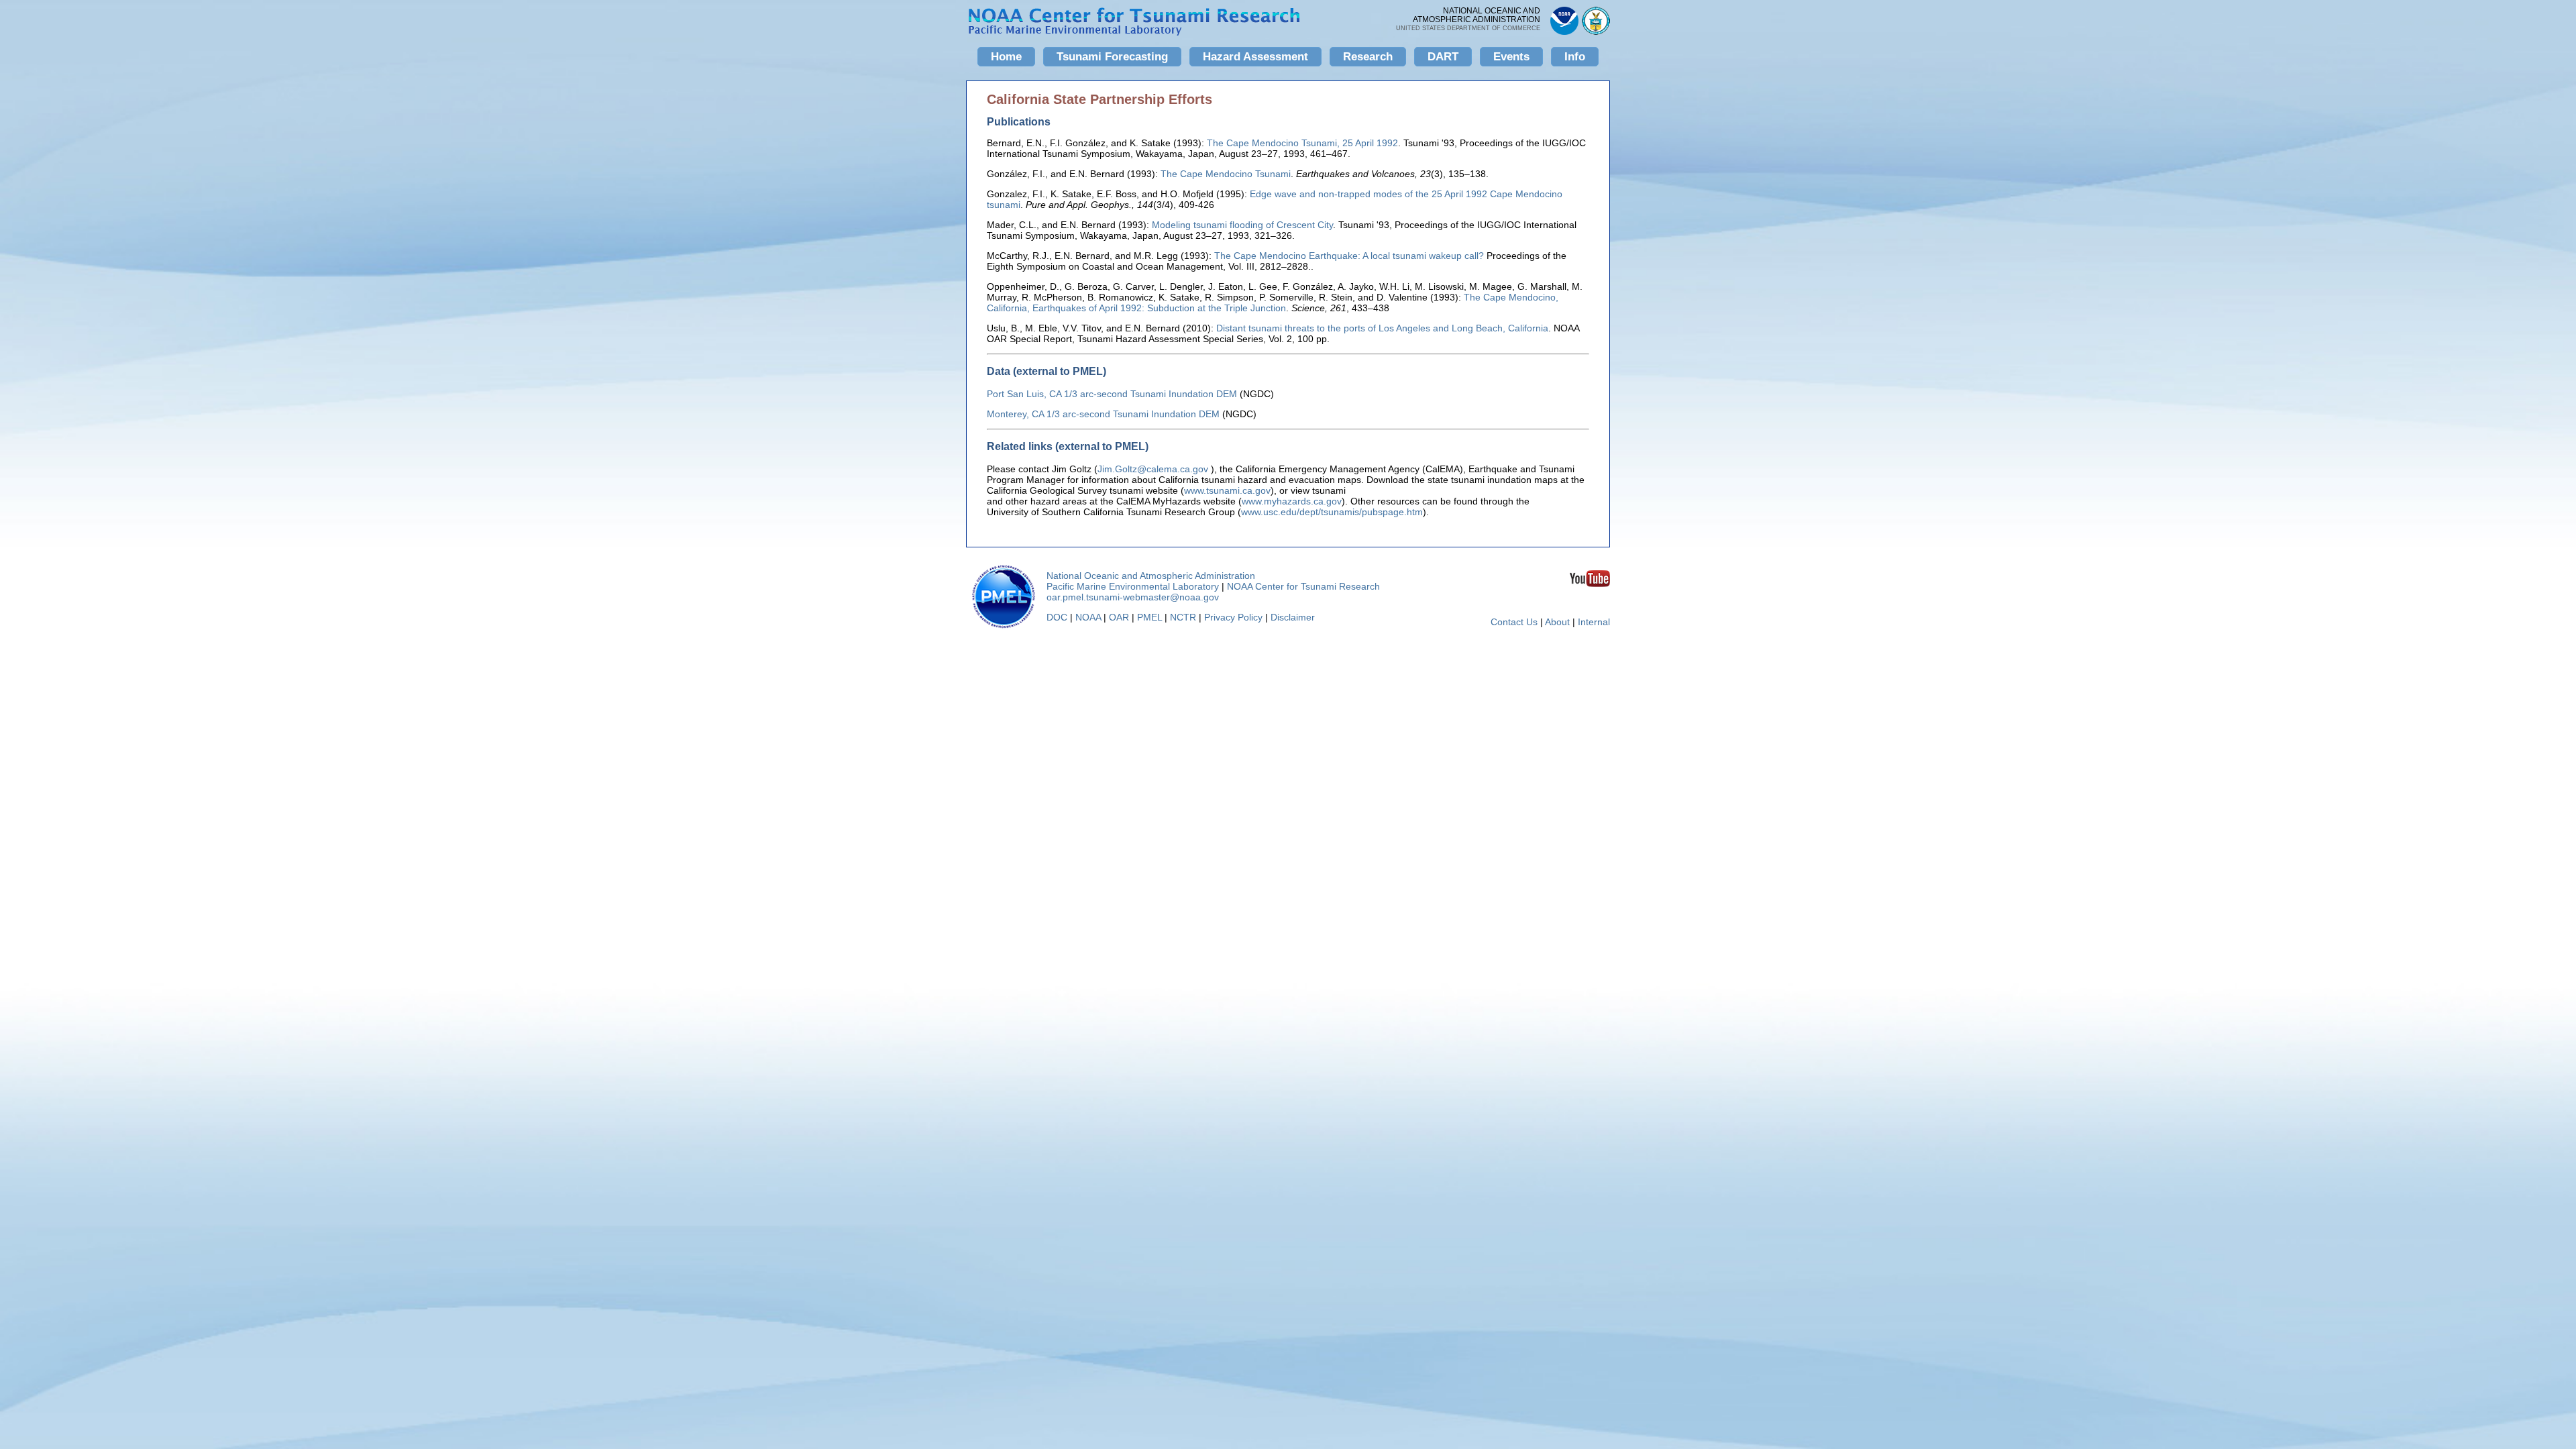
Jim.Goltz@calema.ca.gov (1153, 469)
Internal (1594, 622)
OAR (1119, 617)
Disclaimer (1293, 617)
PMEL (1149, 617)
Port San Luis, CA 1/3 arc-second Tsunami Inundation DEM (1112, 394)
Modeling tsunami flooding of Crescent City (1242, 225)
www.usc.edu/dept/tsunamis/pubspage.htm (1332, 512)
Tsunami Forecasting (1112, 57)
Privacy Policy (1233, 617)
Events (1511, 57)
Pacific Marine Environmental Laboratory (1133, 586)
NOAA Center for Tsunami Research (1303, 586)
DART (1443, 57)
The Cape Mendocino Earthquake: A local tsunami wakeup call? (1349, 256)
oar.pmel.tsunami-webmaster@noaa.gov (1133, 597)
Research (1368, 57)
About (1557, 622)
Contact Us (1514, 622)
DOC (1057, 617)
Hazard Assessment (1255, 57)
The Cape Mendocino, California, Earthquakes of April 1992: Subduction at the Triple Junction (1273, 303)
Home (1006, 57)
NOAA (1088, 617)
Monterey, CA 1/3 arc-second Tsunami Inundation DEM (1103, 414)
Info (1575, 57)
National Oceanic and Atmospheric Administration (1151, 576)
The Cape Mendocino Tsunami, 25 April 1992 (1302, 143)
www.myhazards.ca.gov (1292, 501)
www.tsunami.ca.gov (1227, 490)
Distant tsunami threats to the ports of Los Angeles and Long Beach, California (1382, 328)
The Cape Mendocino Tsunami (1226, 174)
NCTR (1183, 617)
